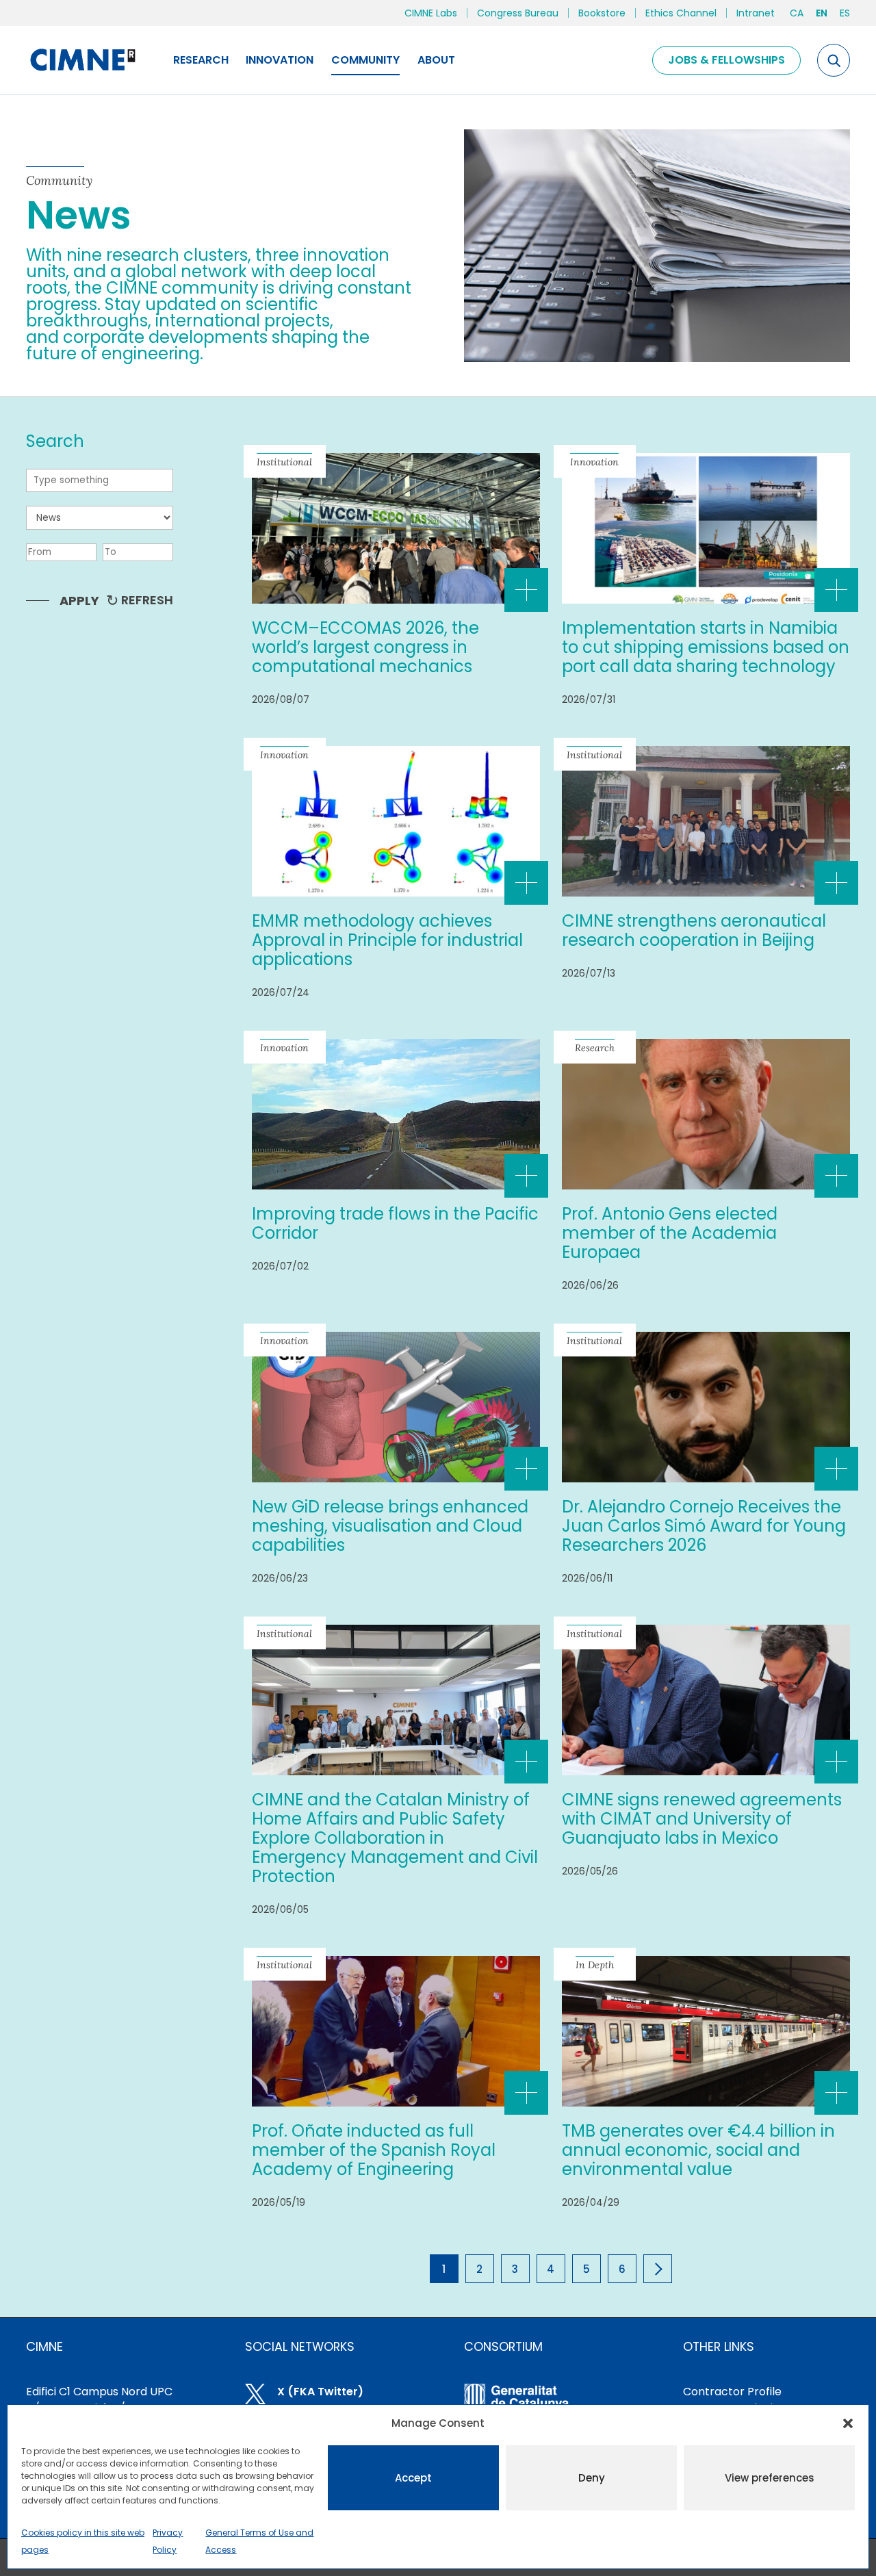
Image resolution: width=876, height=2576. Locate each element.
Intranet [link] (756, 13)
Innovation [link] (280, 60)
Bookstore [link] (602, 13)
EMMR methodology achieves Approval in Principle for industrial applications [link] (387, 940)
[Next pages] (658, 2269)
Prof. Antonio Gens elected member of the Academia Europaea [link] (670, 1233)
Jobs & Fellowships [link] (726, 60)
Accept (413, 2478)
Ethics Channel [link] (681, 13)
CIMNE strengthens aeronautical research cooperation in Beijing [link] (694, 930)
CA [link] (797, 13)
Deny (592, 2478)
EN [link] (822, 13)
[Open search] (834, 60)
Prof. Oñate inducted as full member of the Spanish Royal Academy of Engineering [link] (374, 2150)
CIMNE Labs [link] (431, 13)
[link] (82, 60)
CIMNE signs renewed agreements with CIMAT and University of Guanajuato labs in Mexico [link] (702, 1819)
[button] (848, 2423)
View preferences (770, 2478)
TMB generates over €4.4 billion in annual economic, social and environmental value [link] (698, 2150)
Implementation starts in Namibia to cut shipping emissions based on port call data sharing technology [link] (706, 647)
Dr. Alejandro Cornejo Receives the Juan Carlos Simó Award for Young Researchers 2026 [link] (704, 1526)
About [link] (436, 60)
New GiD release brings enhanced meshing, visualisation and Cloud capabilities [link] (390, 1526)
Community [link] (365, 60)
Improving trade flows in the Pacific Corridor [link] (395, 1223)
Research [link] (201, 60)
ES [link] (845, 13)
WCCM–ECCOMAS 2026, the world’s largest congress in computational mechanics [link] (365, 647)
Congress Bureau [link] (518, 13)
